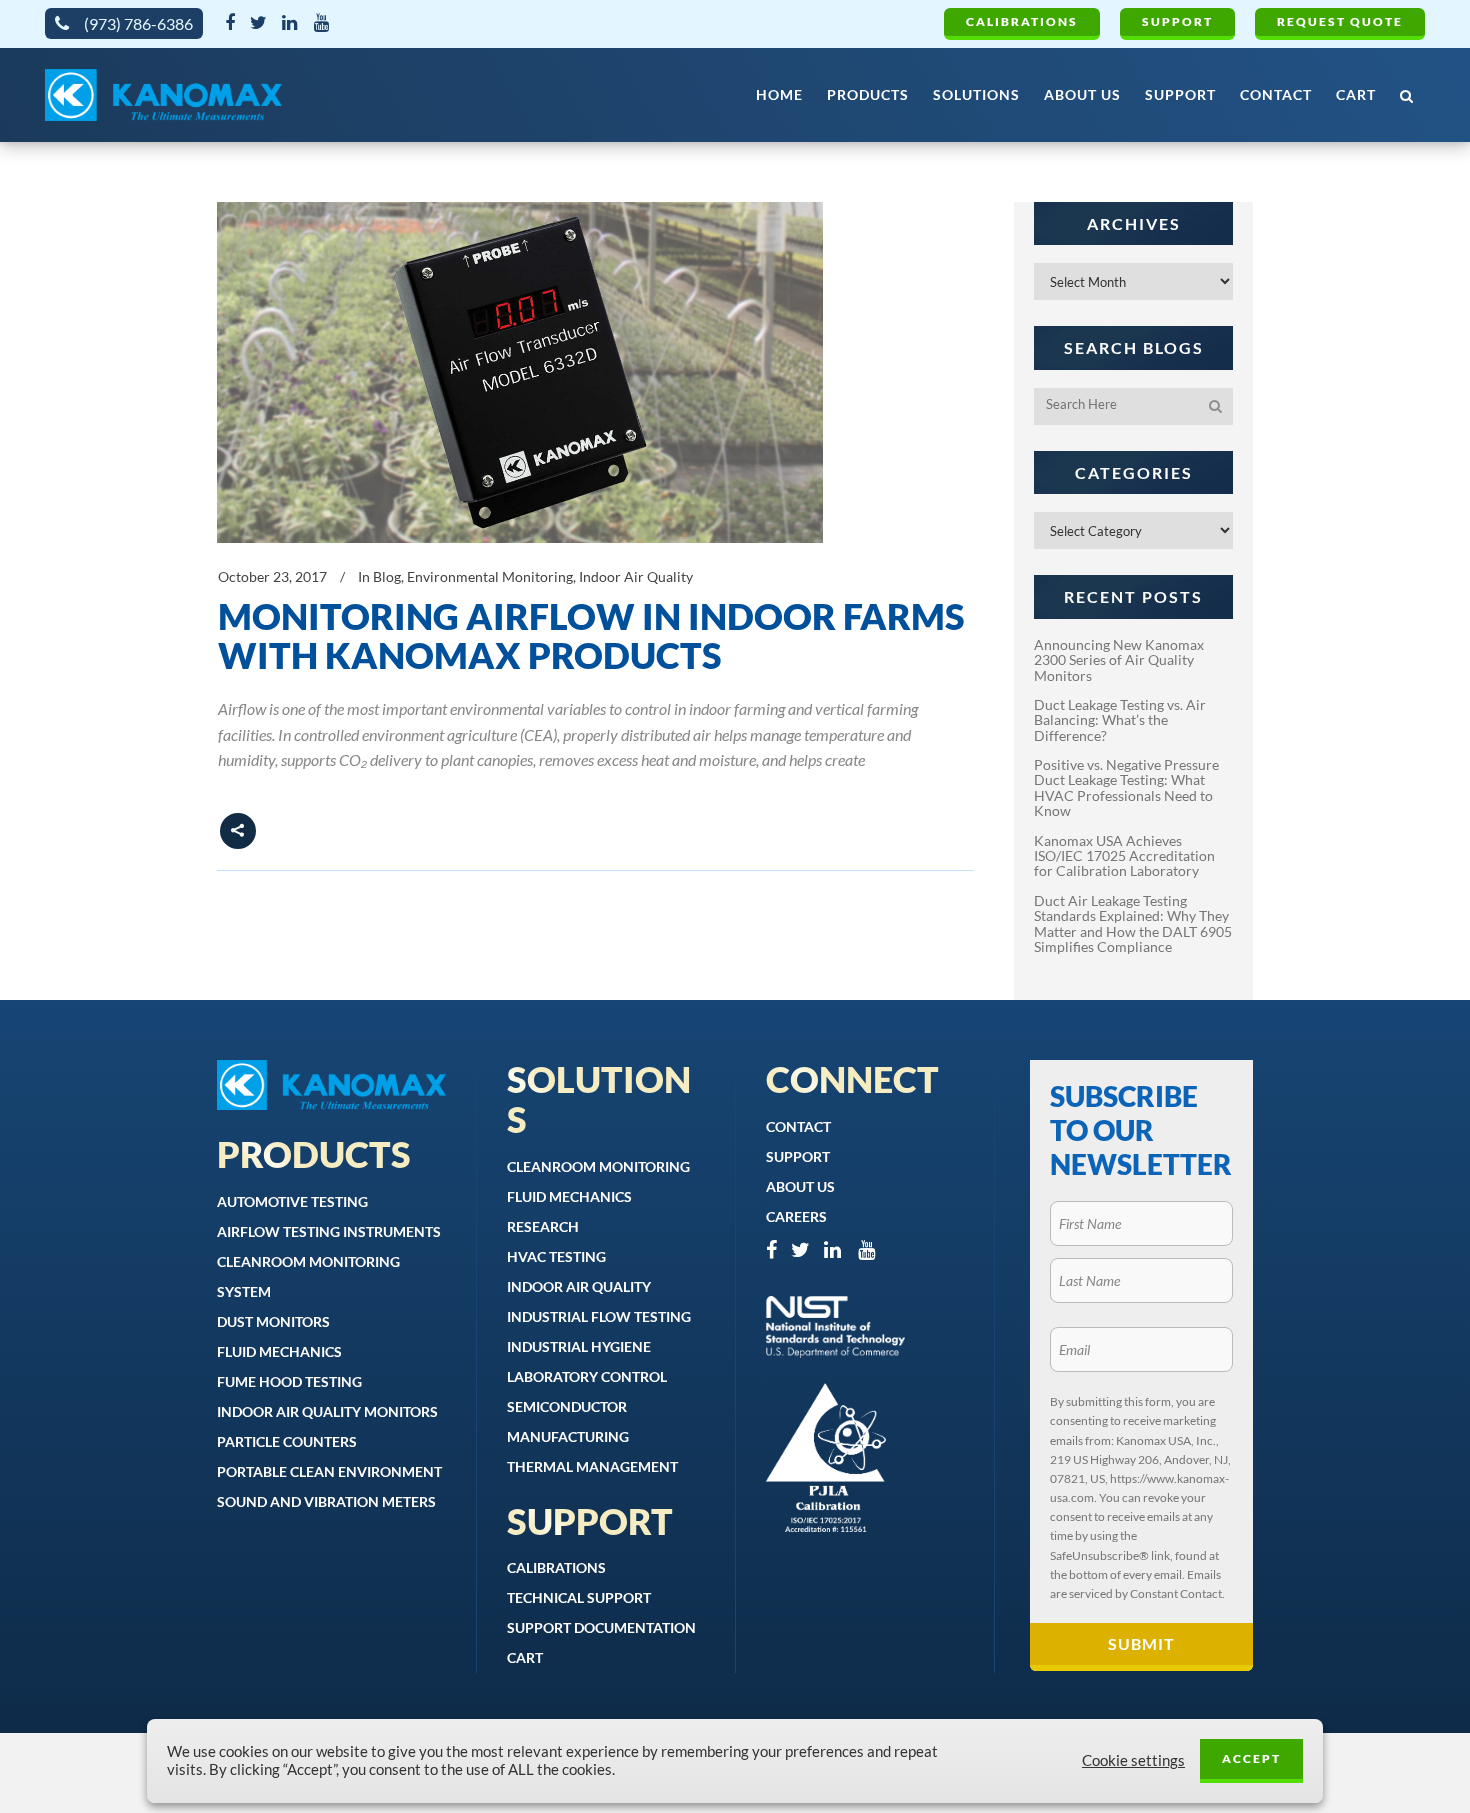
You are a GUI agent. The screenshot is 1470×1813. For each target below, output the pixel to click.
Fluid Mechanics (279, 1351)
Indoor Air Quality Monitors (327, 1411)
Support (1177, 21)
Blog (387, 576)
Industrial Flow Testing (599, 1316)
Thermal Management (592, 1466)
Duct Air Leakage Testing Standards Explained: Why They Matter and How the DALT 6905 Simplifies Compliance (1133, 923)
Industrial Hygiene (579, 1346)
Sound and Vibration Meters (326, 1501)
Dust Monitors (273, 1321)
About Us (800, 1186)
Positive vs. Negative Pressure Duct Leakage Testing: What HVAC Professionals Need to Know (1126, 787)
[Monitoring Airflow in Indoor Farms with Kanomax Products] (520, 372)
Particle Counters (287, 1441)
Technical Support (579, 1597)
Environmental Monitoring (490, 576)
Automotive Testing (292, 1201)
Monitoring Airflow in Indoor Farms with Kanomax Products (591, 636)
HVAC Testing (556, 1256)
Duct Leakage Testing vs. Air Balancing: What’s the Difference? (1120, 720)
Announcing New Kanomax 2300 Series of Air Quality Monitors (1119, 660)
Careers (796, 1216)
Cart (525, 1657)
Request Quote (1340, 21)
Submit (1141, 1643)
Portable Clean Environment (329, 1471)
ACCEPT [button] (1251, 1758)
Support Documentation (601, 1627)
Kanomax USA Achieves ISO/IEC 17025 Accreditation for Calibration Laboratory (1124, 856)
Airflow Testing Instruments (329, 1231)
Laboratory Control (587, 1376)
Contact (798, 1126)
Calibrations (1022, 21)
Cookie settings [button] (1133, 1760)
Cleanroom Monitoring (598, 1166)
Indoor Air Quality (636, 576)
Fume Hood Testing (289, 1381)
